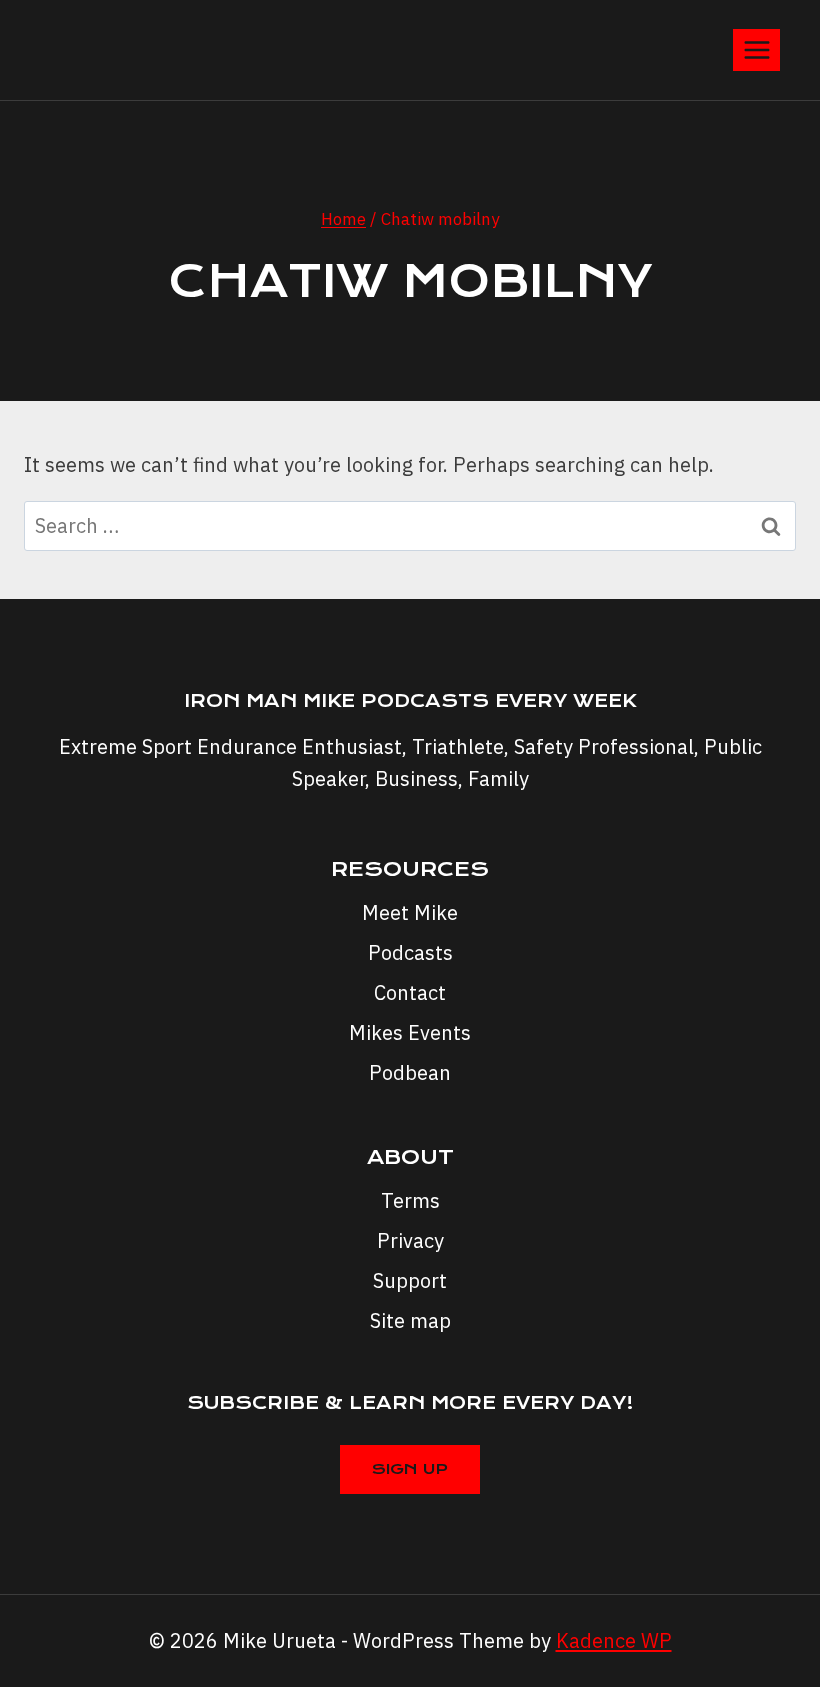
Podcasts (410, 952)
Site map (410, 1320)
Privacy (410, 1240)
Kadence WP (614, 1640)
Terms (410, 1200)
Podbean (410, 1072)
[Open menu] (756, 49)
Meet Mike (410, 912)
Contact (410, 992)
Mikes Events (410, 1032)
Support (410, 1280)
